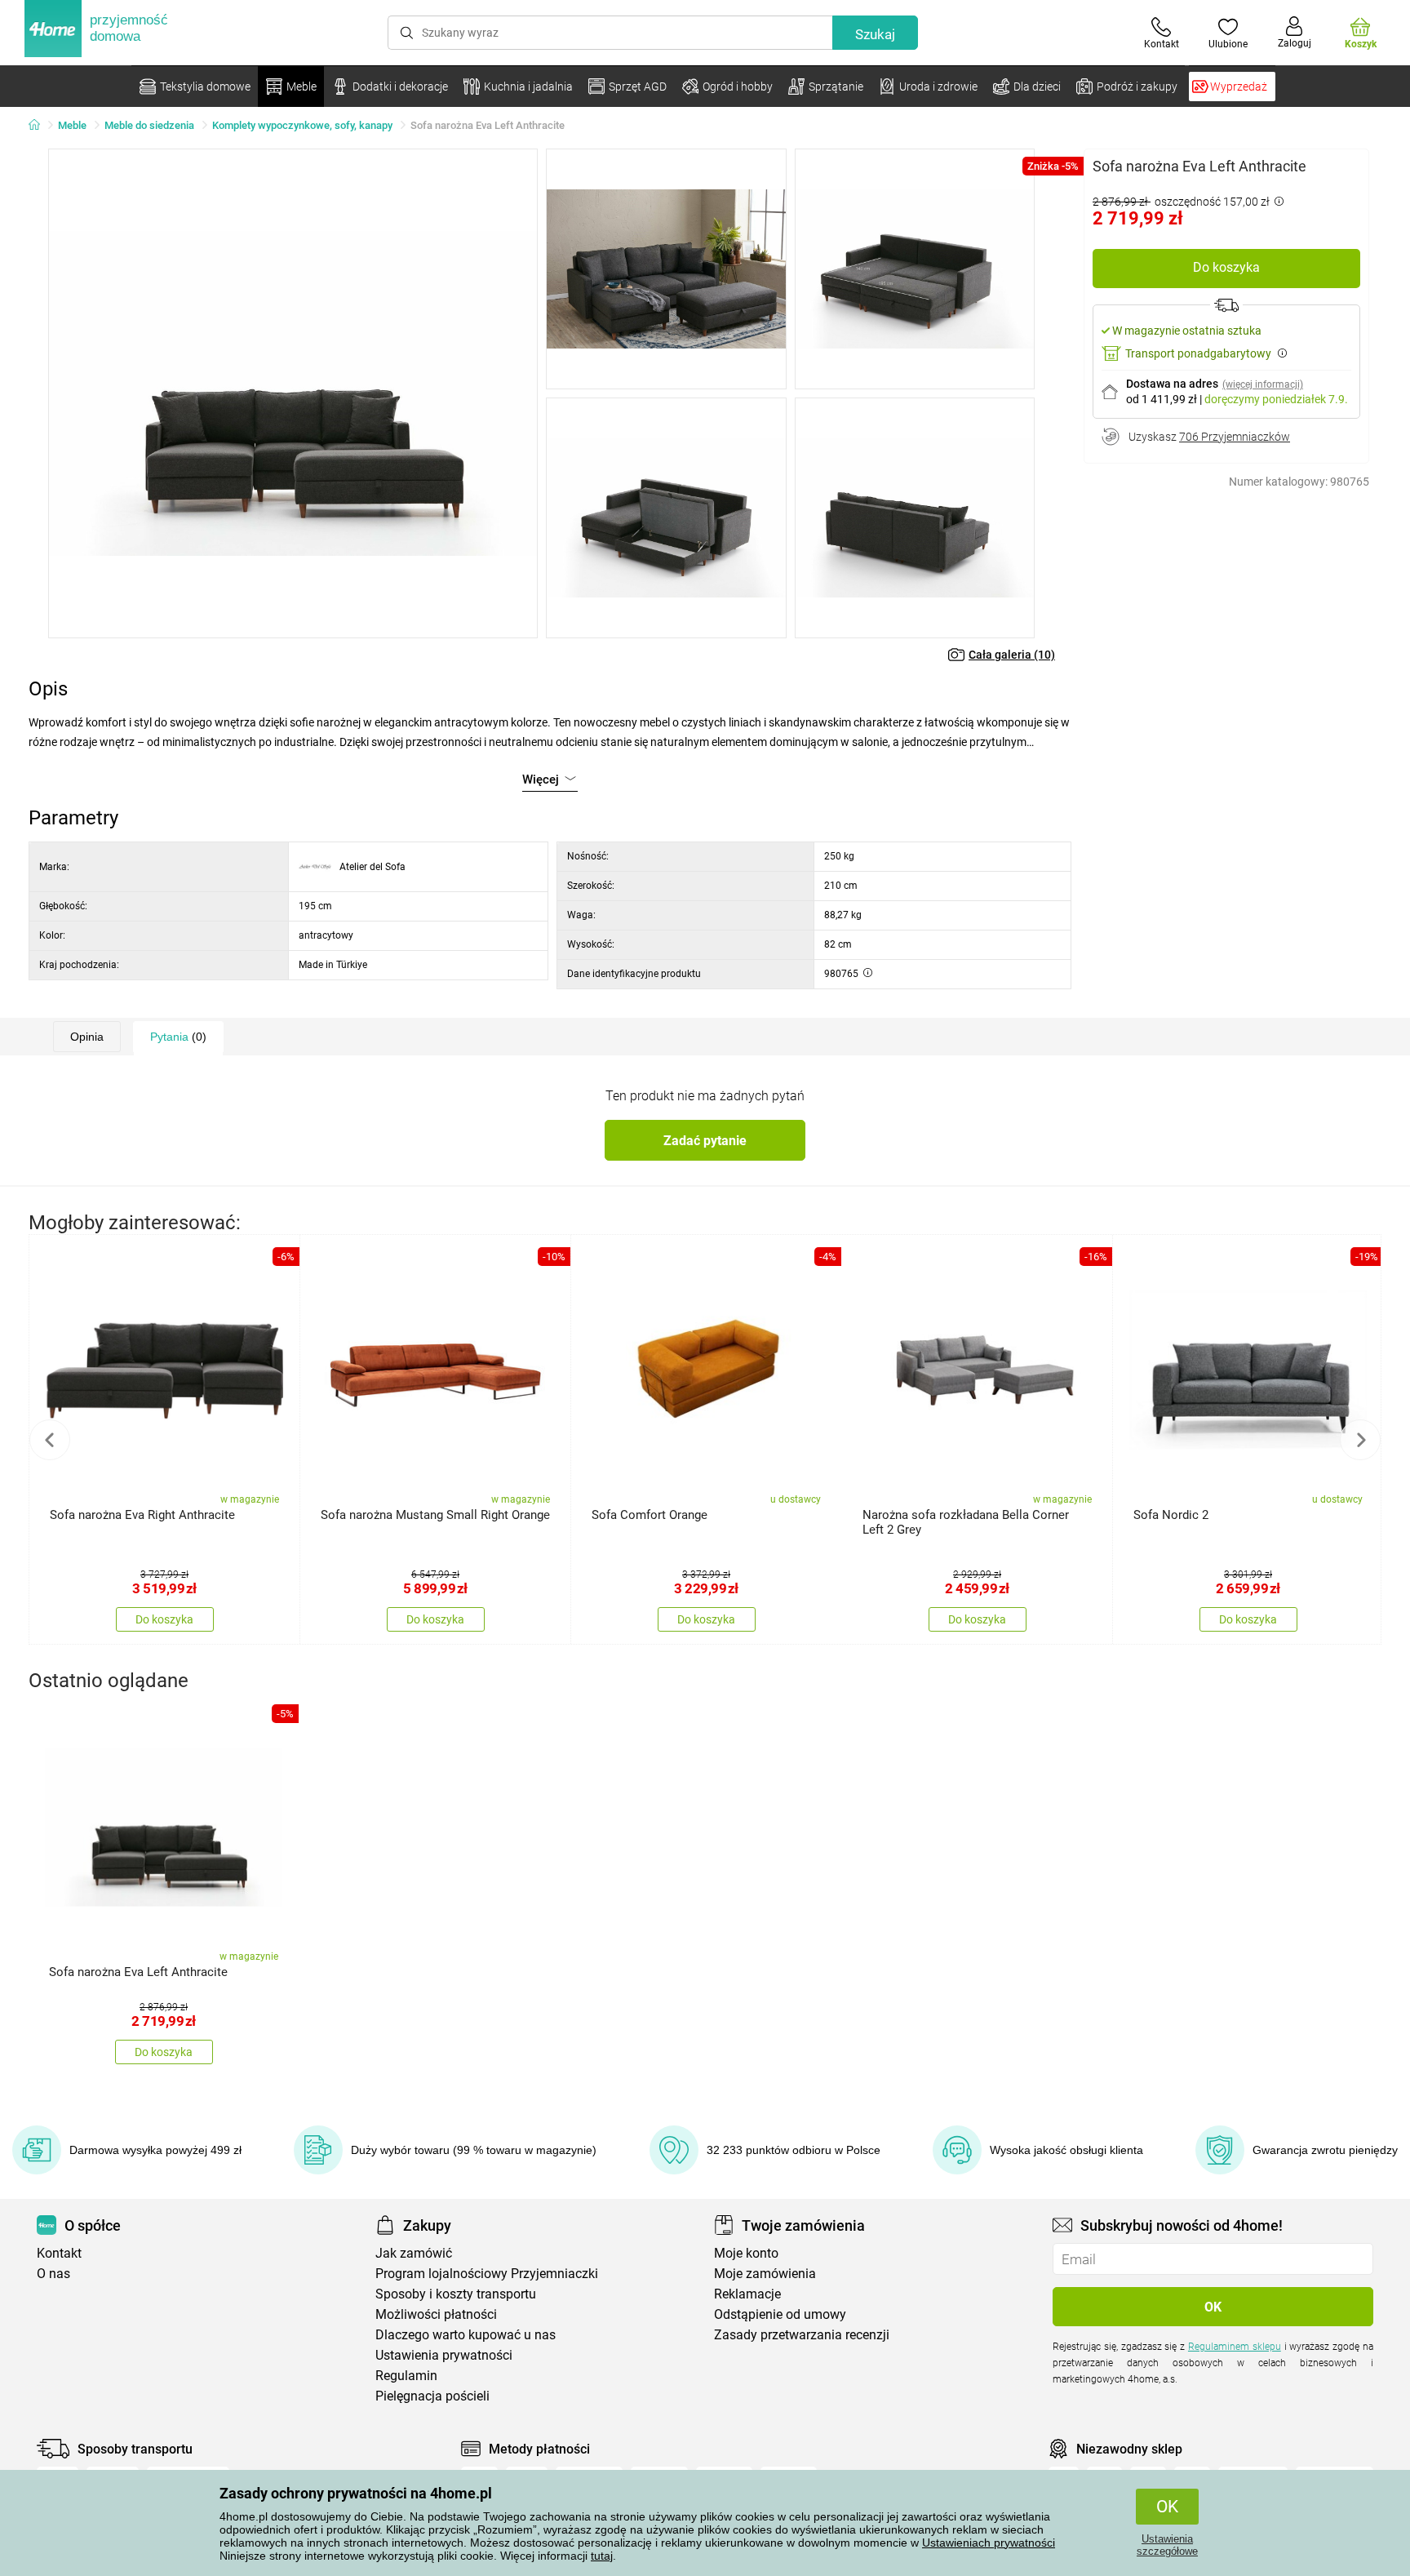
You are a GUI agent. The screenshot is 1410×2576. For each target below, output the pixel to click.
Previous (50, 1440)
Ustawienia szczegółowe (1167, 2545)
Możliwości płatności (436, 2314)
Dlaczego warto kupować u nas (466, 2335)
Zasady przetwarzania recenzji (802, 2335)
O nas (53, 2274)
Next (1360, 1440)
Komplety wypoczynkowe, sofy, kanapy (302, 125)
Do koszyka (1226, 267)
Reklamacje (747, 2294)
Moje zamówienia (765, 2274)
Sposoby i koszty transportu (456, 2294)
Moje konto (746, 2253)
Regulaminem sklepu (1235, 2347)
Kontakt (59, 2253)
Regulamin (406, 2376)
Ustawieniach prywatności (989, 2543)
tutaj (602, 2556)
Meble (72, 125)
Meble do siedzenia (149, 125)
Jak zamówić (414, 2253)
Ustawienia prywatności (444, 2355)
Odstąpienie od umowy (780, 2314)
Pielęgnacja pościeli (432, 2396)
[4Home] (40, 126)
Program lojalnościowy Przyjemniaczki (487, 2274)
